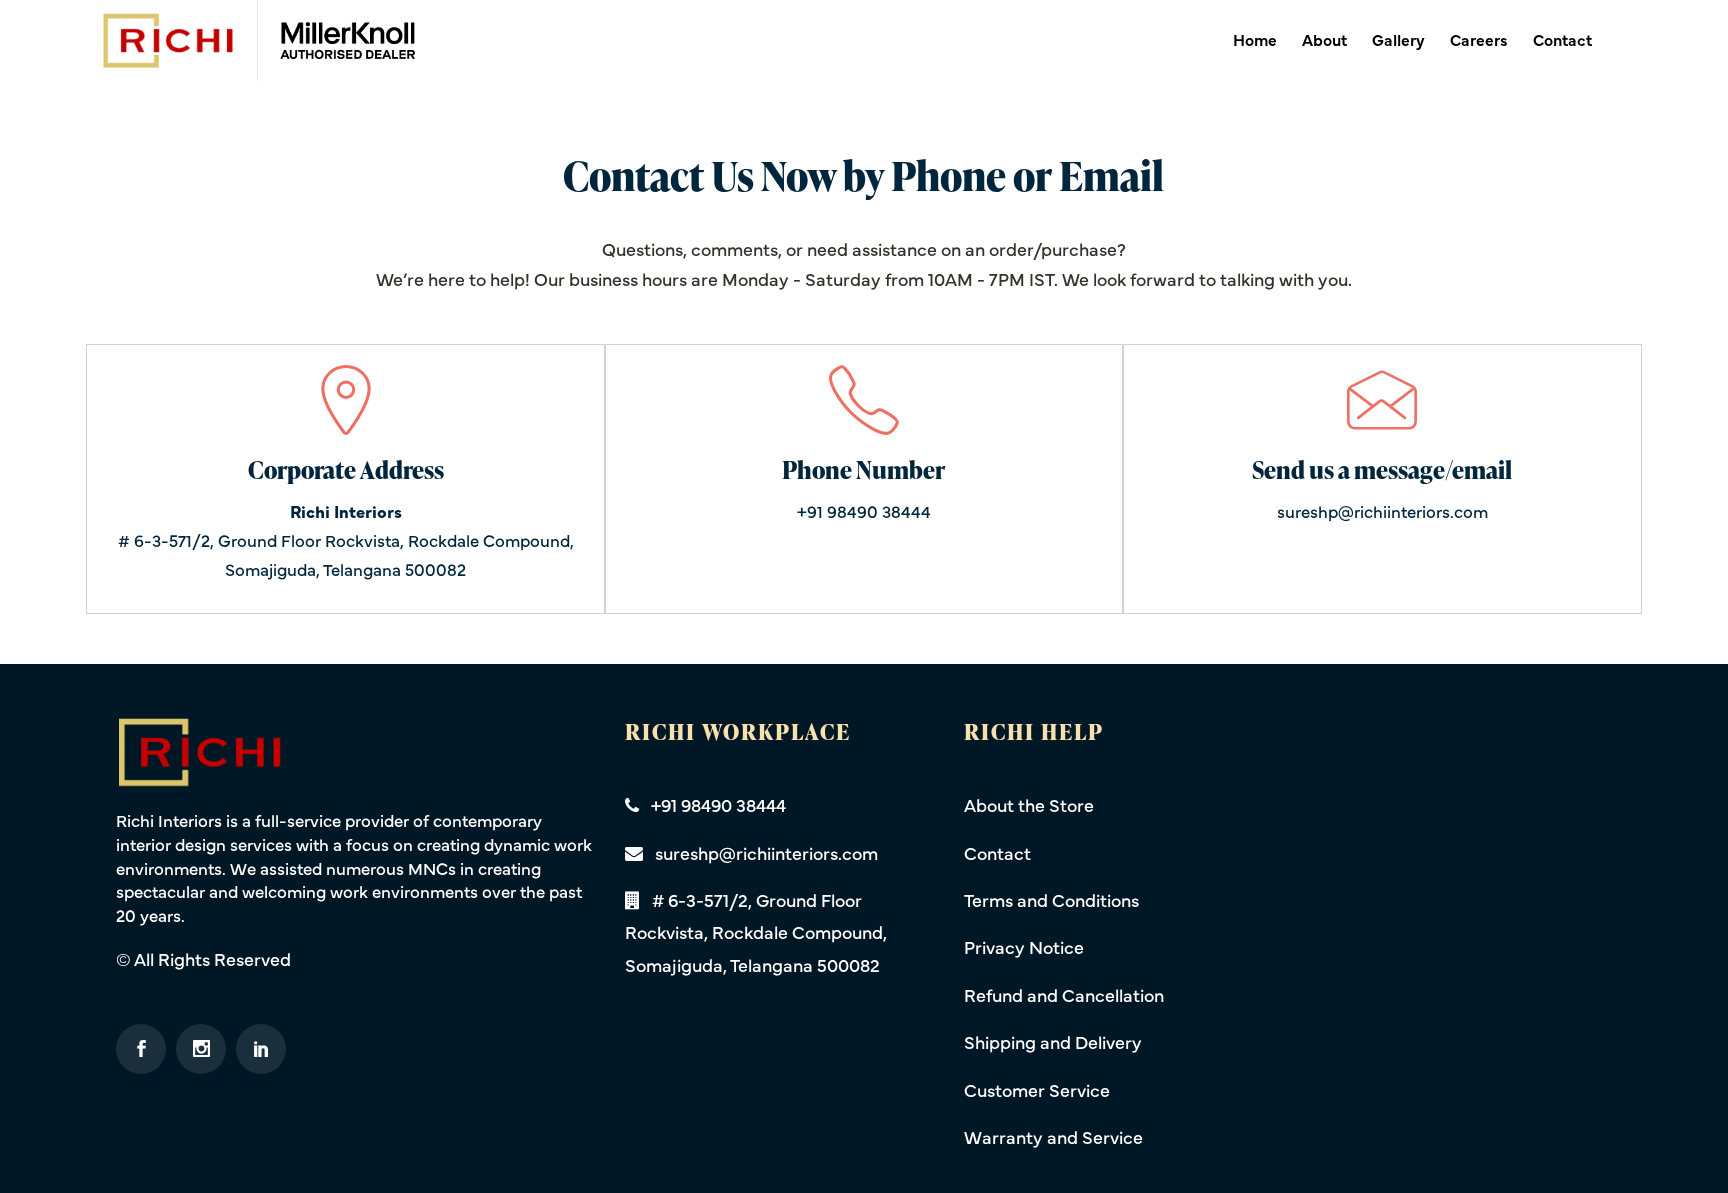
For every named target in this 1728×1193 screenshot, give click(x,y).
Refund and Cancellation (1064, 994)
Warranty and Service (1053, 1136)
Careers (1479, 39)
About (1324, 39)
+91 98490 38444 (864, 511)
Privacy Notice (1024, 946)
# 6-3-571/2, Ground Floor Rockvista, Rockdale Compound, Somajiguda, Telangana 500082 (346, 540)
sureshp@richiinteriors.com (1382, 511)
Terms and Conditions (1051, 899)
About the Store (1029, 804)
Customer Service (1037, 1089)
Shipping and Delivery (1053, 1041)
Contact (1562, 39)
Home (1255, 39)
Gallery (1398, 39)
